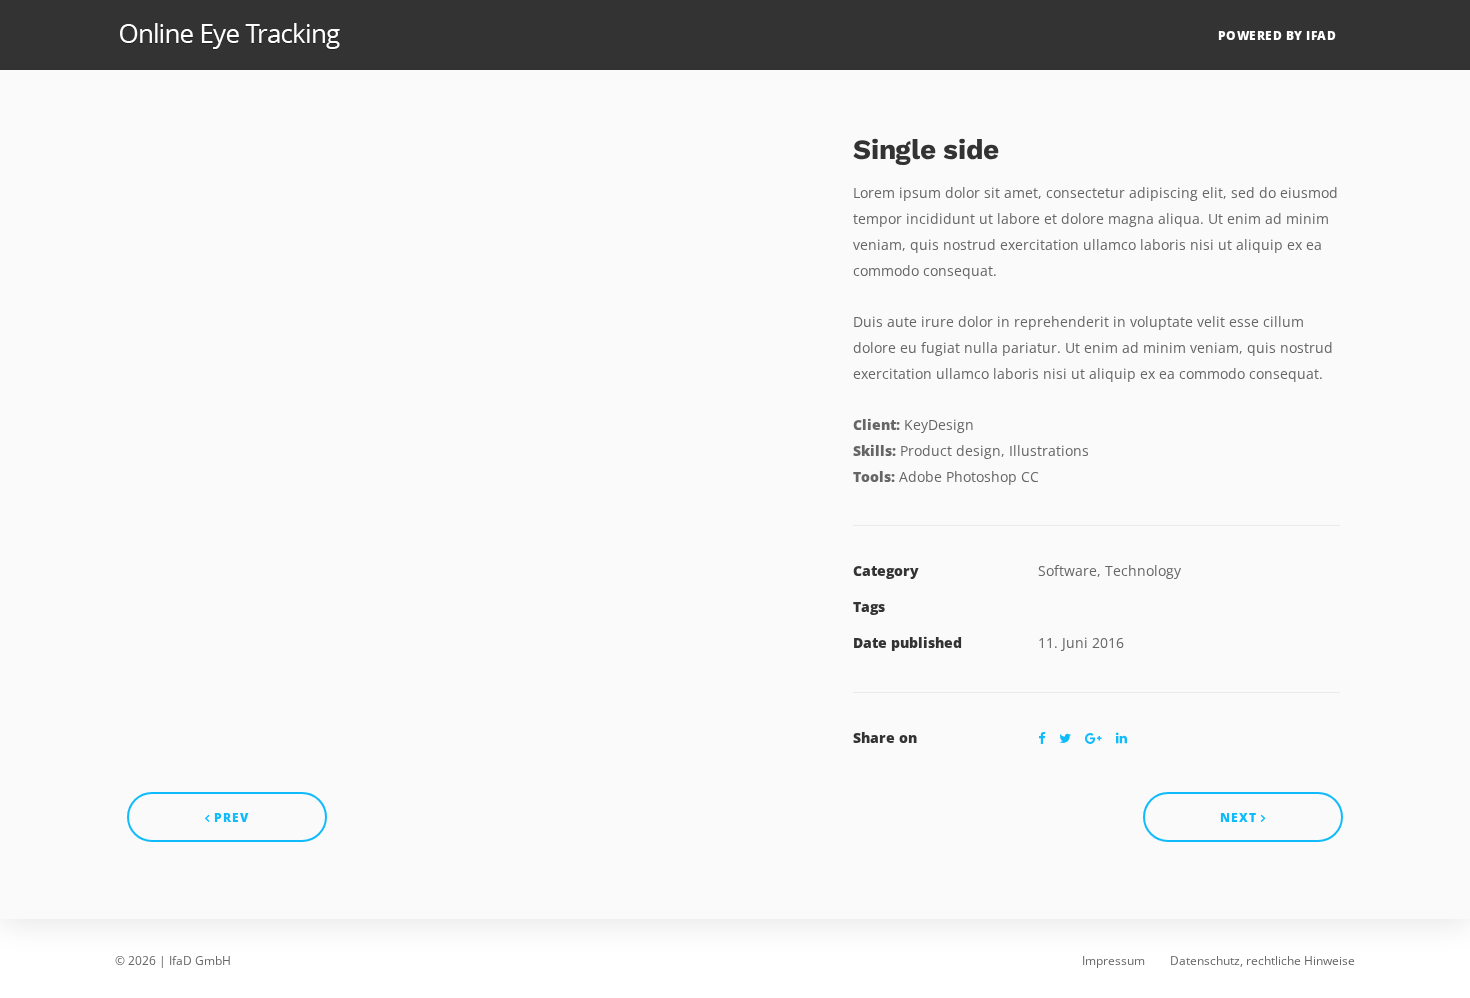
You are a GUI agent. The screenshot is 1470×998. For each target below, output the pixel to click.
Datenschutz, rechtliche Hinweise (1262, 960)
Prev (229, 817)
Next (1240, 817)
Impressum (1113, 960)
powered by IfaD (1277, 35)
